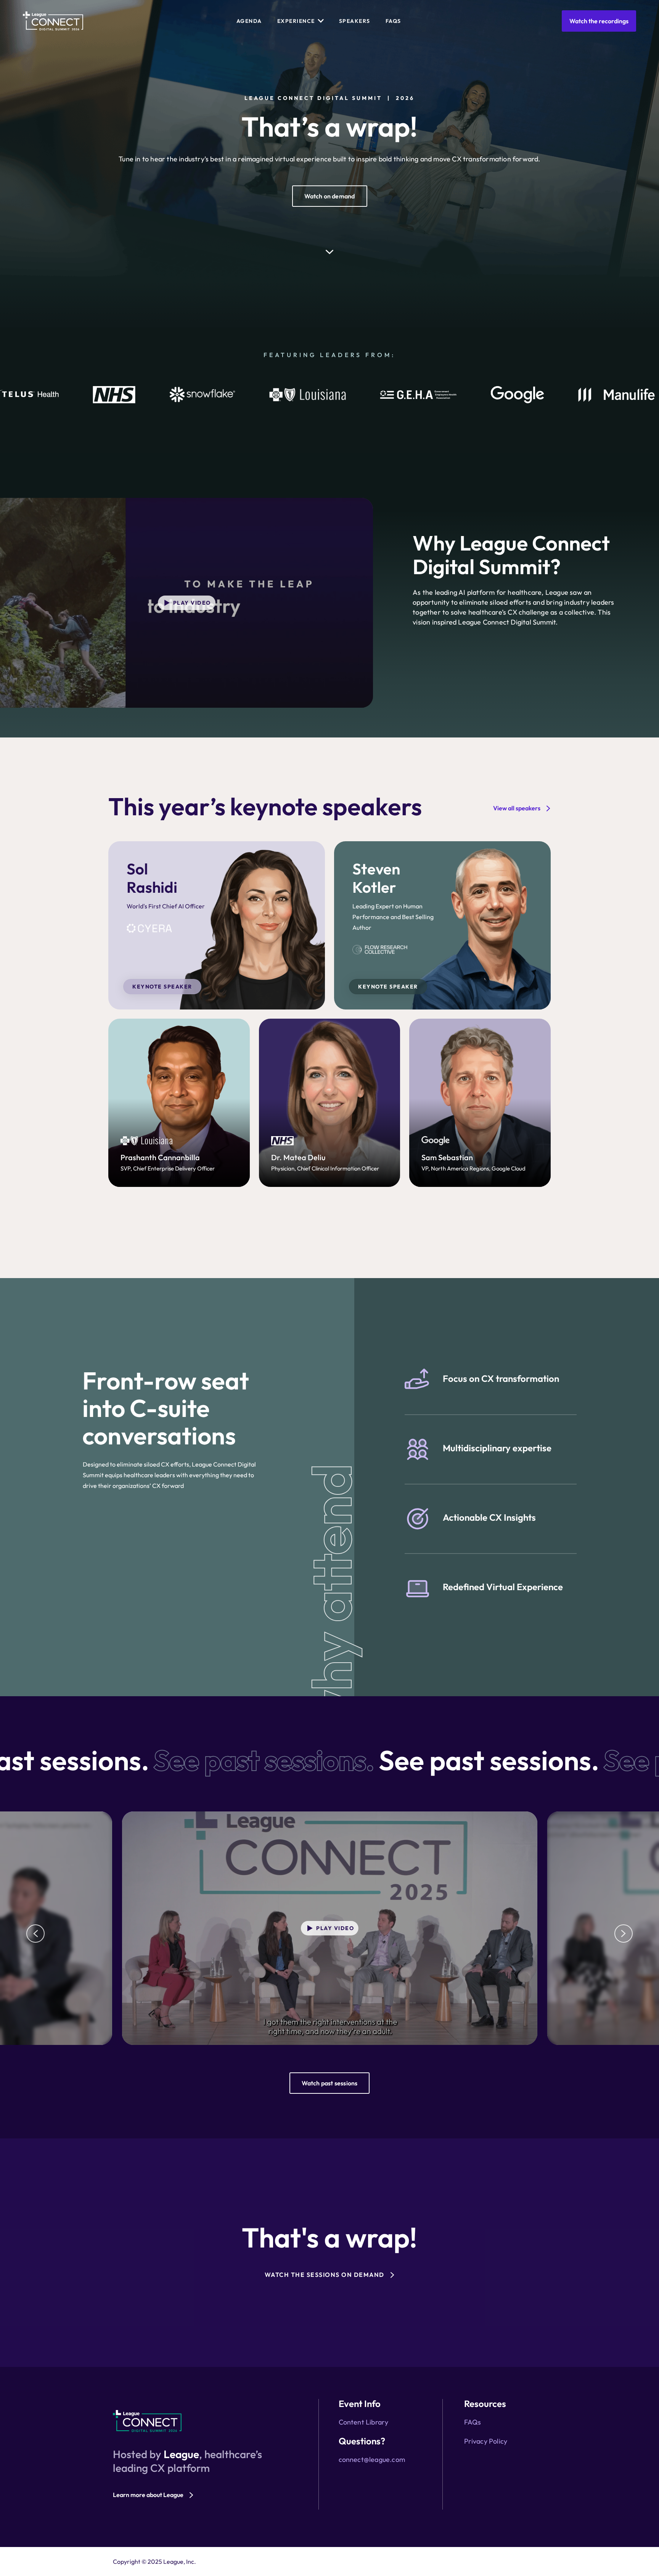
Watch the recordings (599, 21)
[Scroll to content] (329, 256)
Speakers (355, 21)
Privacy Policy (486, 2441)
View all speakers (517, 808)
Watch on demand (330, 196)
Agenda (249, 21)
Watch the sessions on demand (325, 2275)
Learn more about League (148, 2495)
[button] (35, 1934)
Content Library (364, 2422)
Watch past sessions (330, 2083)
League (181, 2454)
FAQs (393, 21)
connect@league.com (372, 2459)
